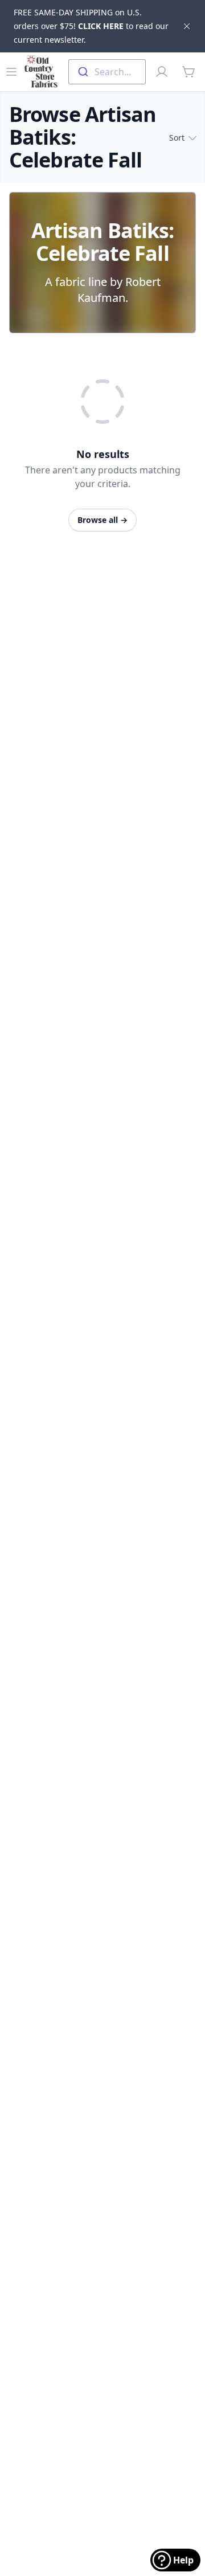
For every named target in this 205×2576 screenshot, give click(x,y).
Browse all (102, 520)
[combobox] (107, 72)
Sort (177, 138)
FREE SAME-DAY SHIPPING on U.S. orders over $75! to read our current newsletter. (91, 26)
